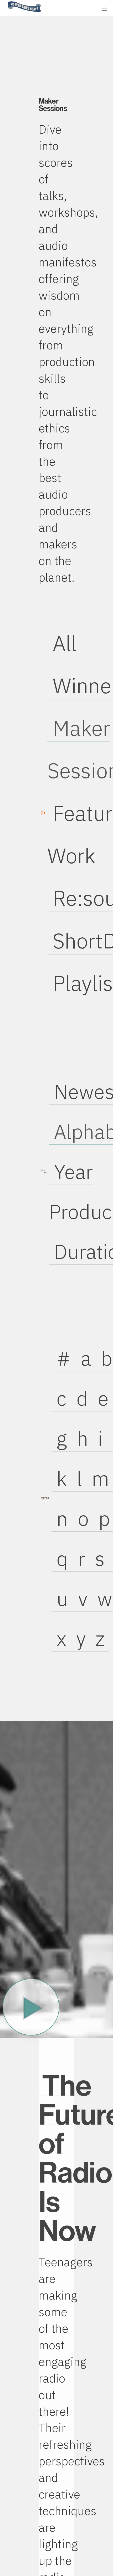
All (65, 643)
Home (6, 2)
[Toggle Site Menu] (104, 9)
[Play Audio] (62, 8)
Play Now (31, 2007)
